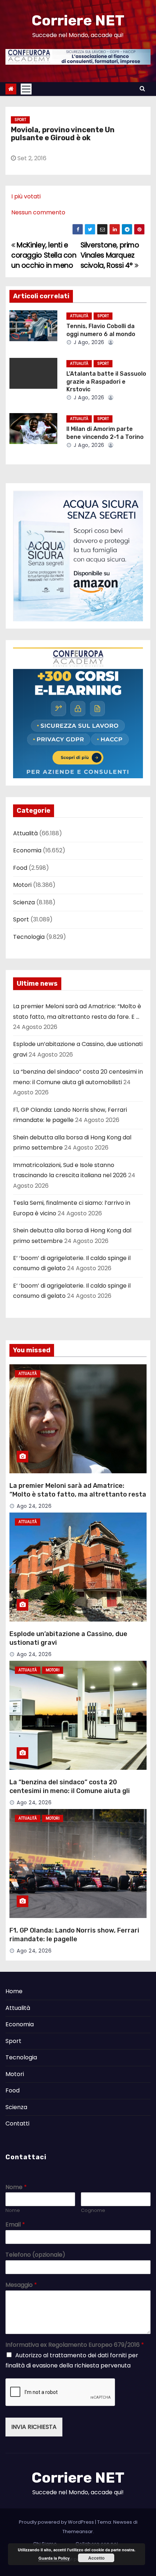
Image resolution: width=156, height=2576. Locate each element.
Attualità (79, 316)
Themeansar (78, 2531)
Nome (16, 2187)
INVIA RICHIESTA (34, 2427)
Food (20, 868)
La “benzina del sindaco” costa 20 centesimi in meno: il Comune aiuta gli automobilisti (70, 1791)
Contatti (17, 2123)
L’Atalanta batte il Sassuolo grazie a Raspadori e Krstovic (106, 381)
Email (15, 2225)
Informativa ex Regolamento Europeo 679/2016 (75, 2345)
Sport (20, 120)
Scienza (24, 902)
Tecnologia (29, 937)
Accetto (96, 2558)
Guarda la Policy (54, 2558)
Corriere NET (78, 21)
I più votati (26, 196)
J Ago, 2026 (88, 342)
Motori (22, 885)
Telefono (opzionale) (35, 2255)
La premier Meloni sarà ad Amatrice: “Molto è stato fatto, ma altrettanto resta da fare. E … (78, 1494)
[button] (142, 88)
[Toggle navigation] (26, 89)
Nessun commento (38, 212)
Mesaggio (21, 2285)
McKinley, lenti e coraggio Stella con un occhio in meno (44, 255)
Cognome (93, 2211)
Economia (27, 850)
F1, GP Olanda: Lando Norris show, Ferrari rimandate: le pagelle (74, 1935)
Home (14, 1991)
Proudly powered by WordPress (57, 2522)
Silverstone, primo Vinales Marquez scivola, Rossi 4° (110, 255)
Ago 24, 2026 (34, 1506)
